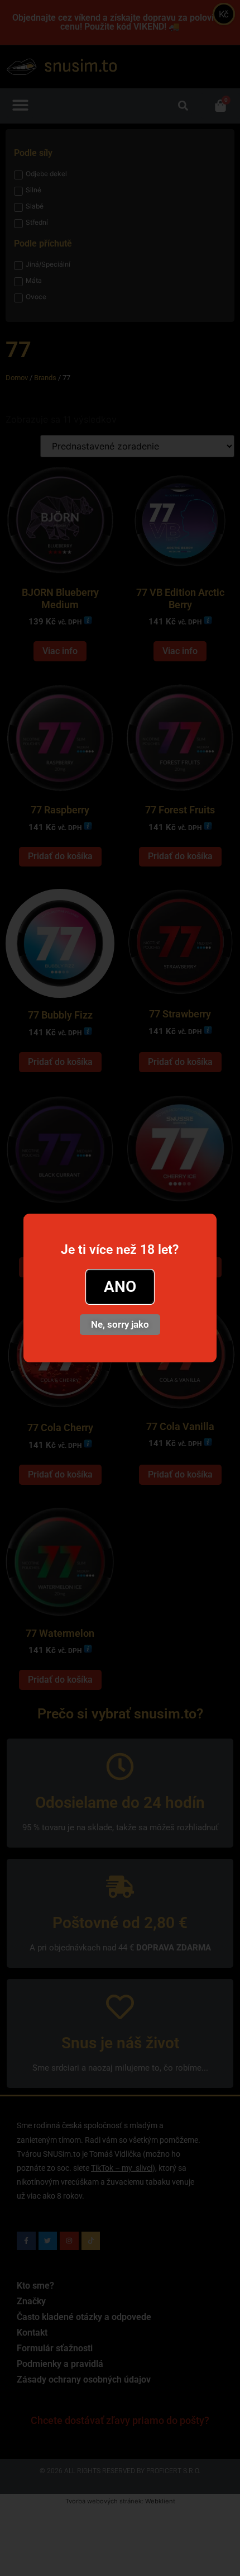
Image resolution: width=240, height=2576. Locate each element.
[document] (120, 1288)
